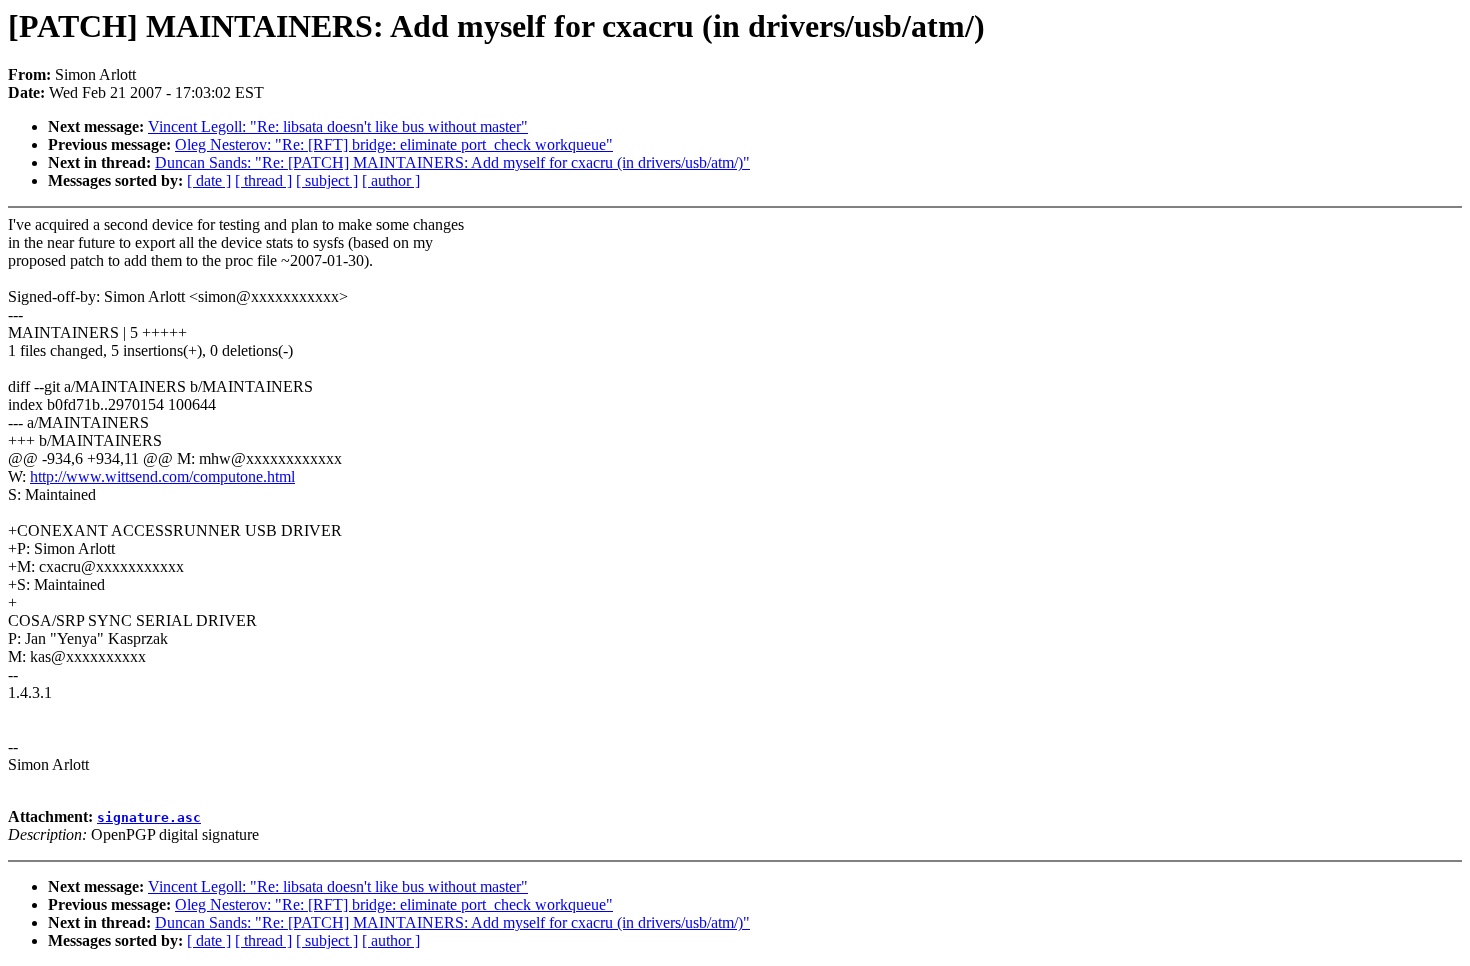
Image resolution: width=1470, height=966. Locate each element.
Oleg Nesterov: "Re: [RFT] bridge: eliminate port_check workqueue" (394, 144)
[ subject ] (327, 180)
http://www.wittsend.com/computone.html (162, 476)
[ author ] (391, 180)
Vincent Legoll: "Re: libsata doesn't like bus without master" (338, 126)
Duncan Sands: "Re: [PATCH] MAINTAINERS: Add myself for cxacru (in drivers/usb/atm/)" (452, 162)
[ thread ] (263, 180)
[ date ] (209, 180)
